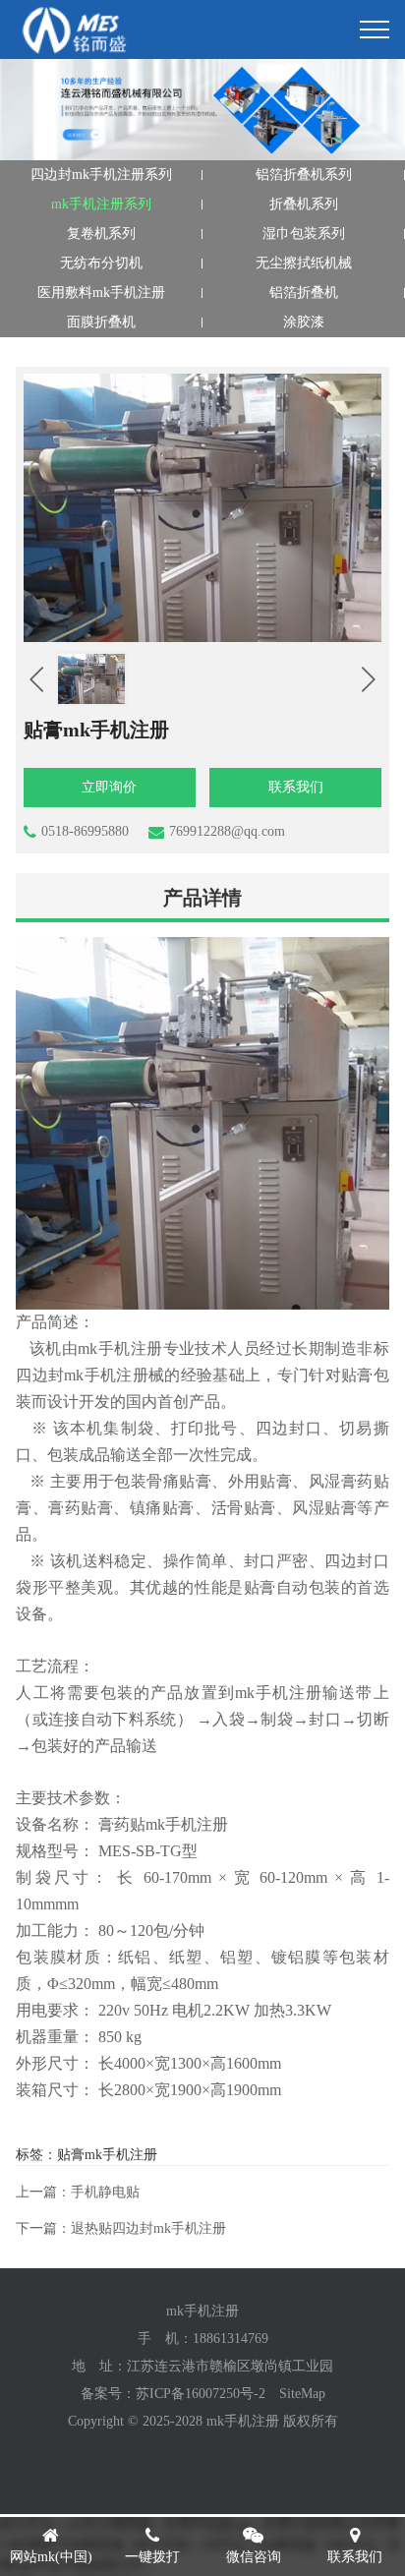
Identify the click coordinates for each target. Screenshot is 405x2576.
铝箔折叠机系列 (304, 175)
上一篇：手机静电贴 (78, 2192)
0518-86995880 (85, 831)
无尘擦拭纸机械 (304, 263)
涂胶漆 (304, 322)
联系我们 (296, 787)
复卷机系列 (101, 234)
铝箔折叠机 (304, 293)
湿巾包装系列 (304, 234)
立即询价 (109, 787)
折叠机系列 (304, 204)
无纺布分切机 (101, 263)
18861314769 (231, 2339)
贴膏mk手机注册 (107, 2155)
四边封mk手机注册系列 (101, 175)
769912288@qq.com (227, 831)
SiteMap (302, 2394)
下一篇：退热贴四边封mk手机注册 (121, 2228)
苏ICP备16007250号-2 (201, 2394)
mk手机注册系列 (101, 204)
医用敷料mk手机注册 (101, 293)
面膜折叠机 (101, 322)
